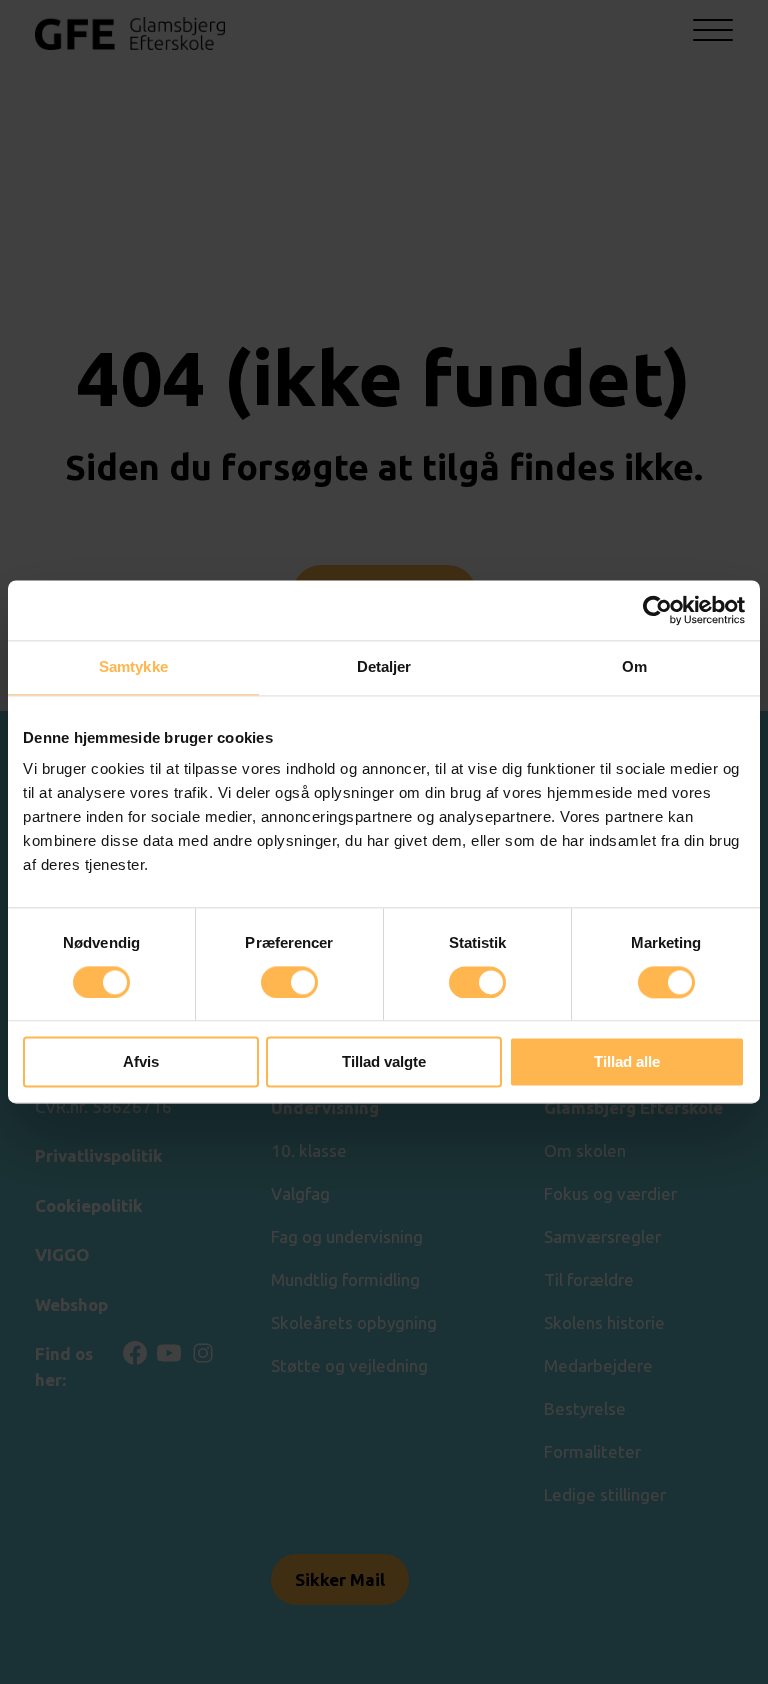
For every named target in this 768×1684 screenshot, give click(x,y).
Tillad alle (627, 1062)
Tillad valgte (384, 1062)
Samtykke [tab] (133, 666)
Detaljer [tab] (384, 666)
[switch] (289, 982)
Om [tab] (634, 666)
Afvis (141, 1062)
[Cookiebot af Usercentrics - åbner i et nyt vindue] (657, 610)
